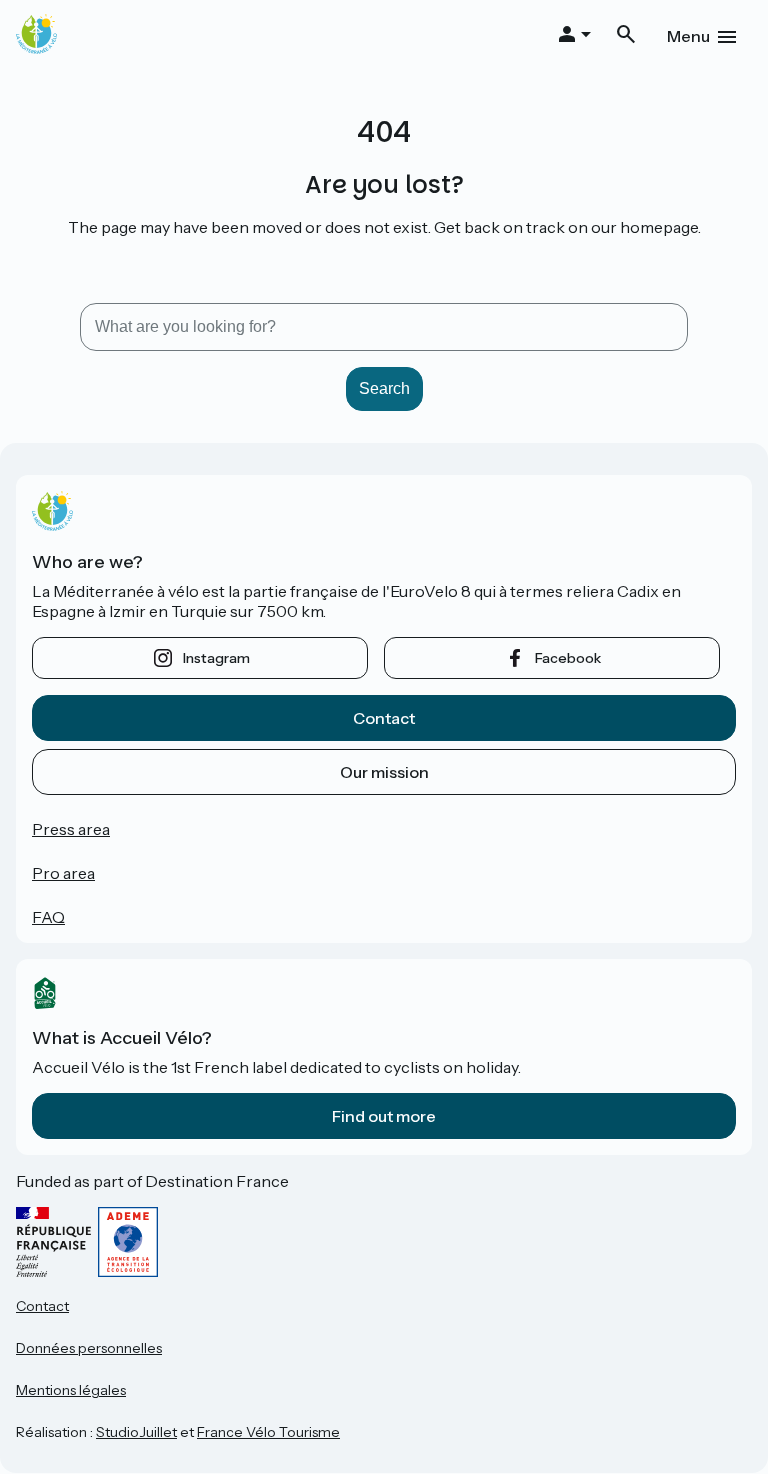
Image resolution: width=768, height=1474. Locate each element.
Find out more (384, 1116)
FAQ (48, 917)
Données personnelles (89, 1348)
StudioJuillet (136, 1432)
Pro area (63, 873)
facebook (568, 658)
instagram (216, 658)
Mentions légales (71, 1390)
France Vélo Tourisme (268, 1432)
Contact (384, 718)
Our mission (384, 772)
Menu (688, 36)
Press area (71, 829)
